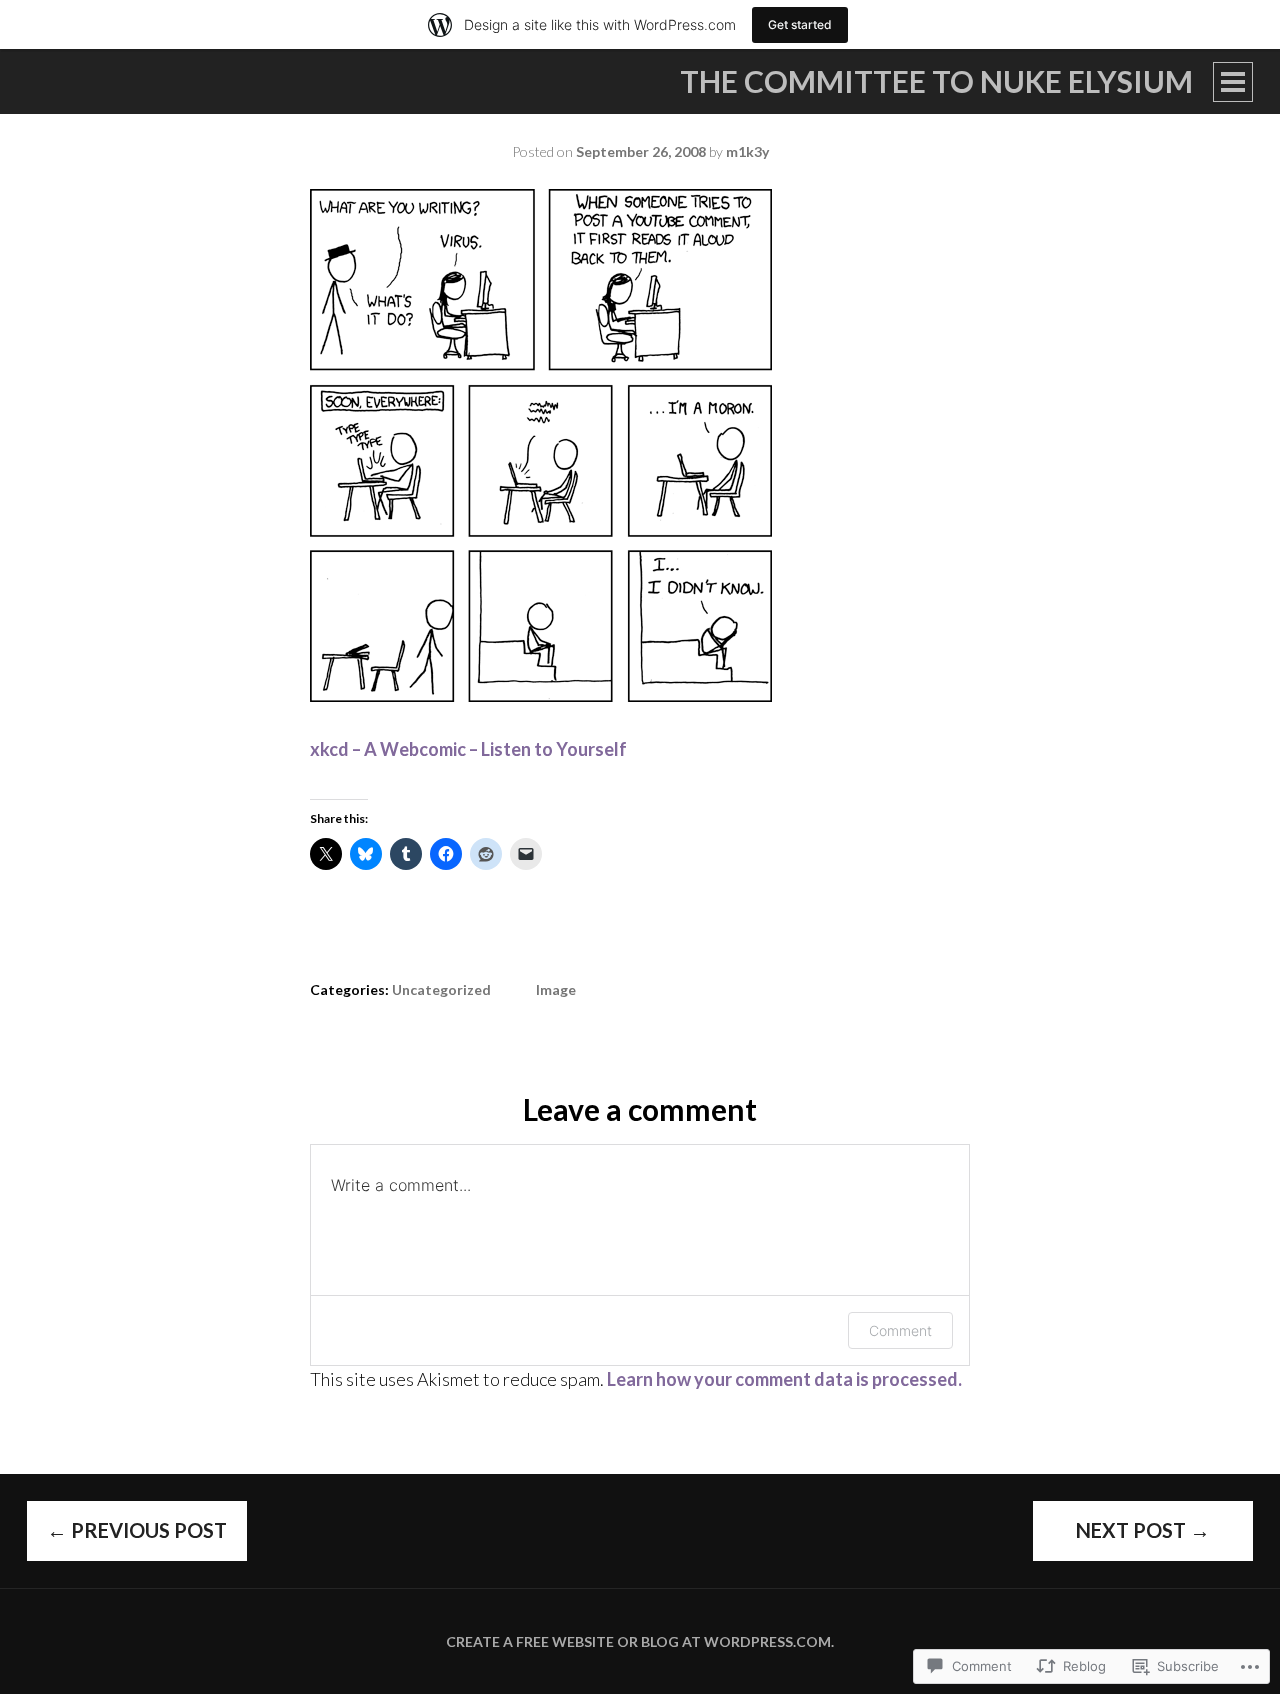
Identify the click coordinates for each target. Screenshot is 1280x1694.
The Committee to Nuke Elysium (936, 81)
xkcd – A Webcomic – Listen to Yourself (468, 749)
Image (556, 989)
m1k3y (747, 151)
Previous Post (137, 1530)
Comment (900, 1330)
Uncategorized (441, 989)
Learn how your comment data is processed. (784, 1379)
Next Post (1143, 1530)
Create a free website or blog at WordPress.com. (640, 1641)
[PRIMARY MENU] (1233, 82)
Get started (800, 24)
